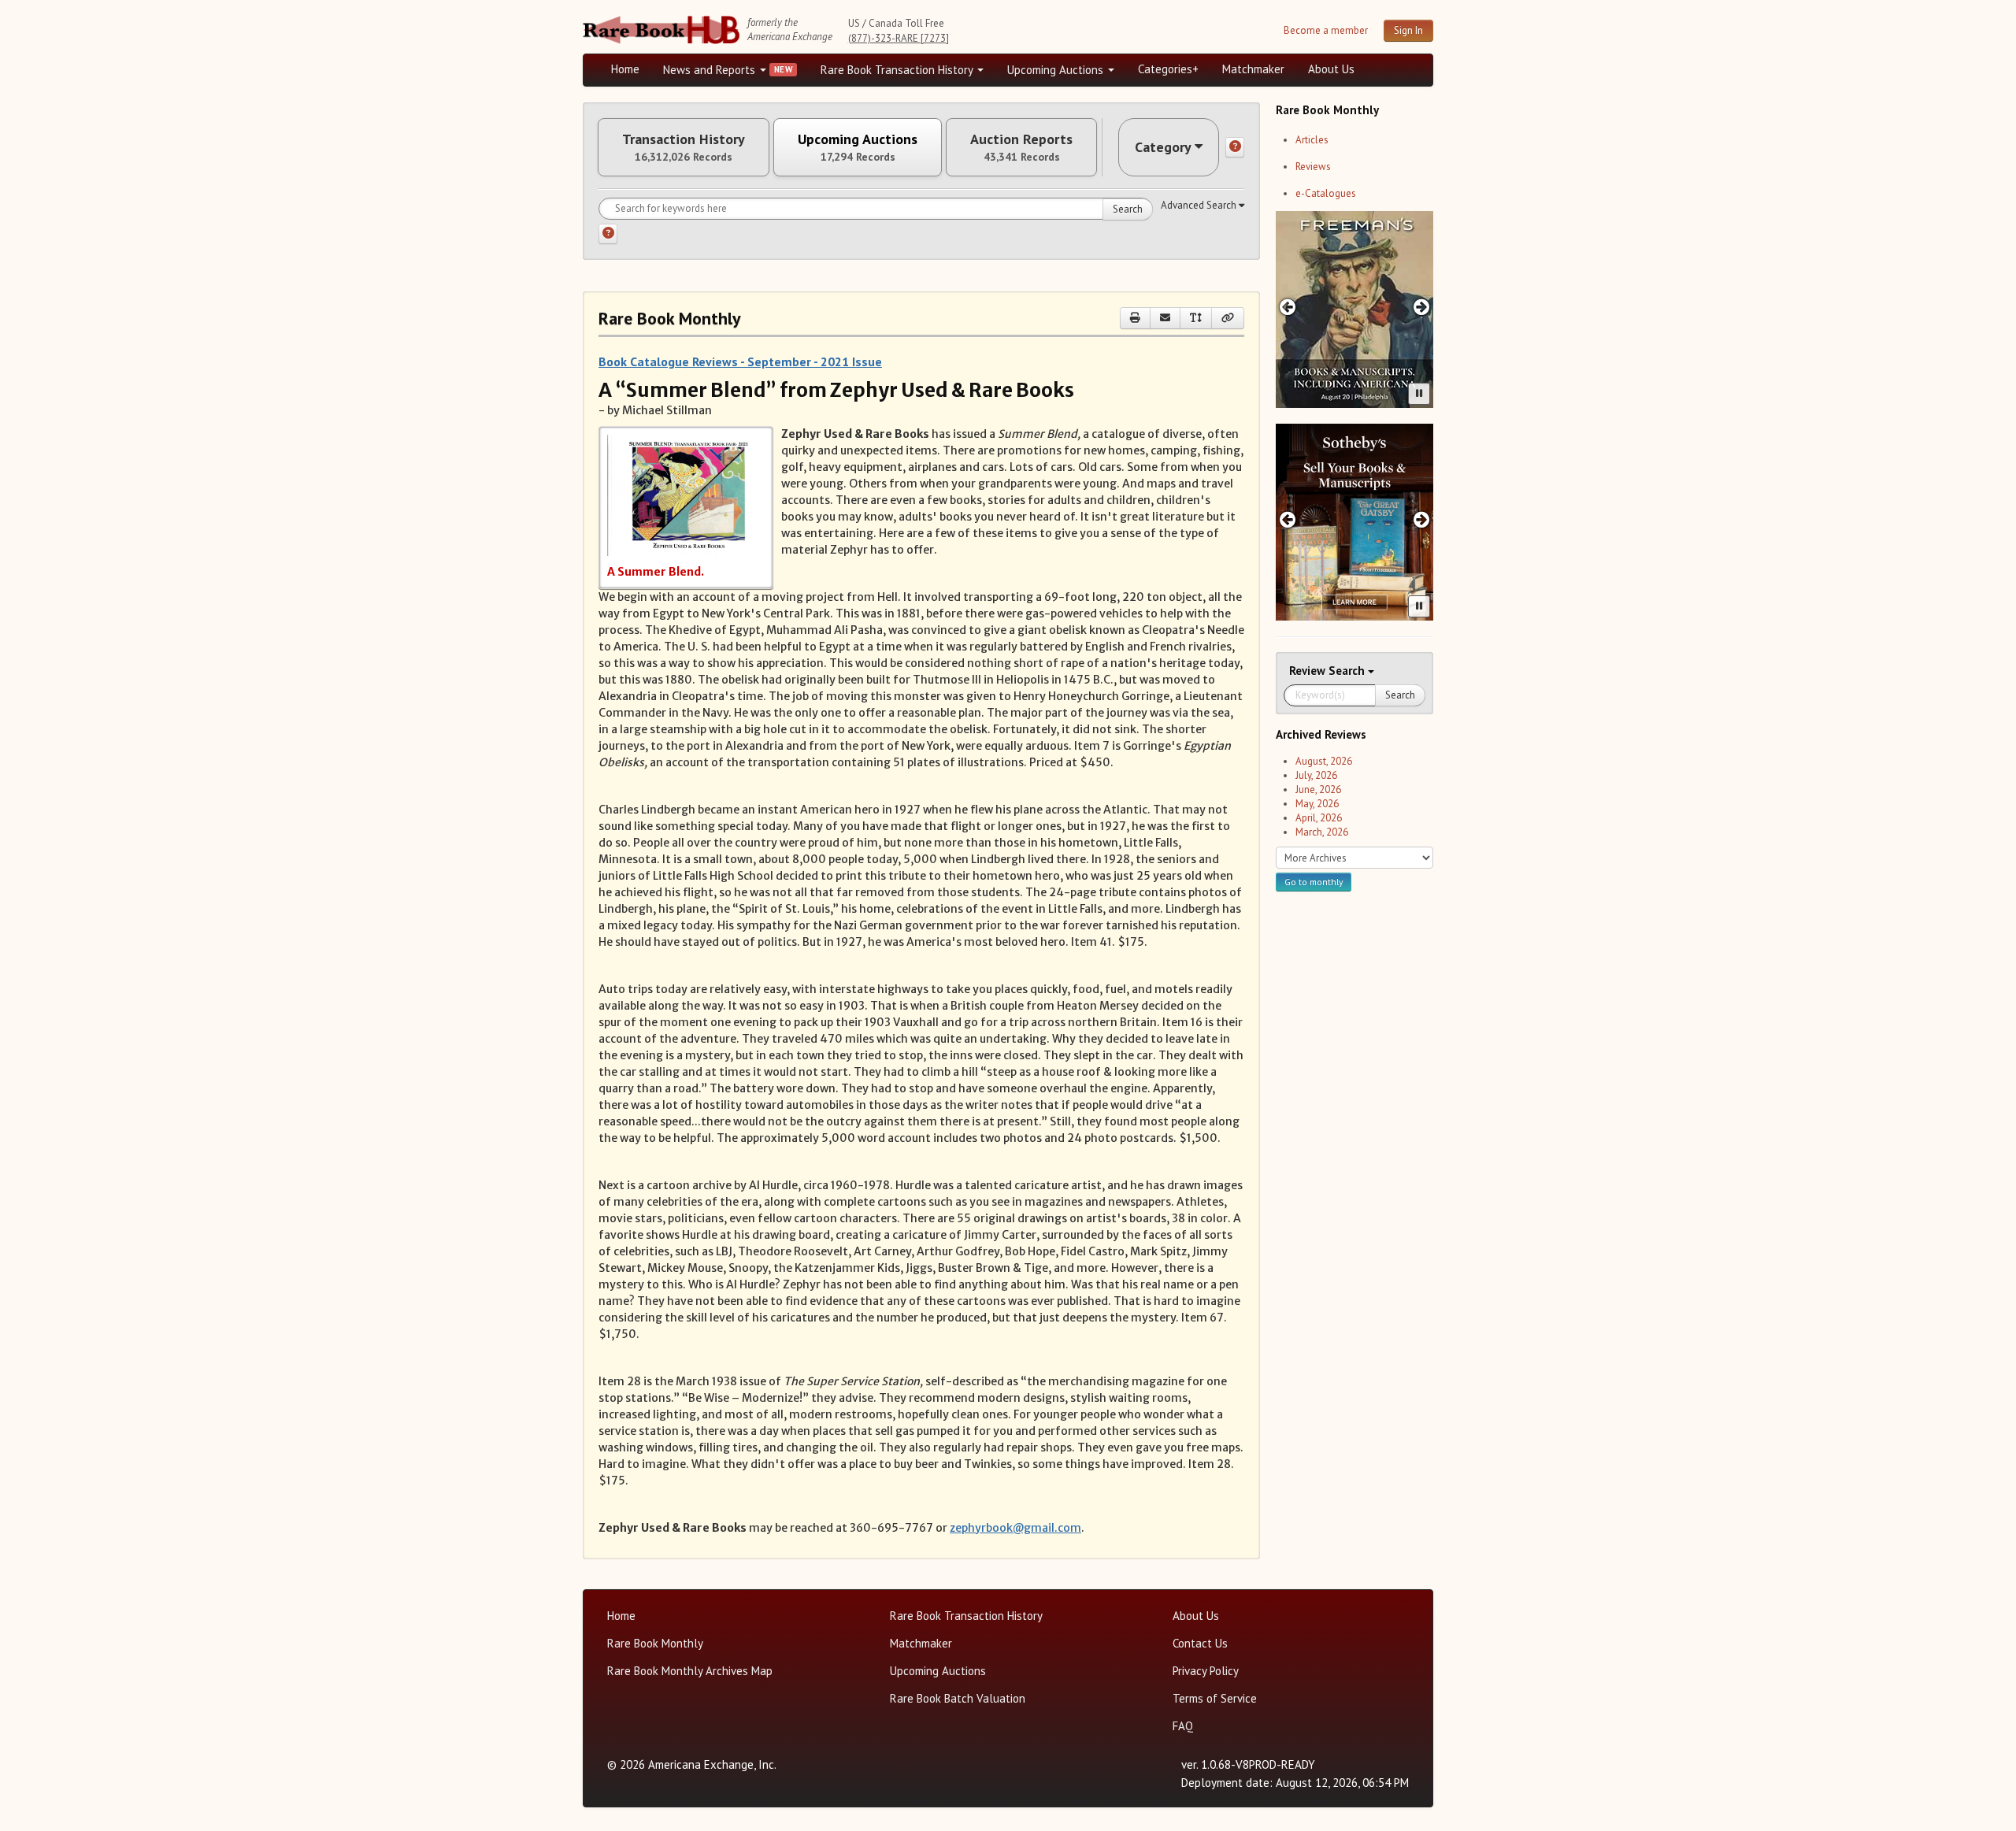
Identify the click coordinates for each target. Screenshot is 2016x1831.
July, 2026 (1316, 775)
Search (1128, 209)
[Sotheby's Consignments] (1354, 522)
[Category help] (1235, 147)
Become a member (1326, 30)
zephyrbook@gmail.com (1015, 1528)
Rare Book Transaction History (898, 70)
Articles (1312, 140)
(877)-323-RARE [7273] (899, 38)
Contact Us (1200, 1643)
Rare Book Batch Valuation (958, 1698)
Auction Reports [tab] (1021, 147)
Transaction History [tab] (684, 147)
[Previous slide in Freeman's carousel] (1287, 307)
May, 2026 (1317, 804)
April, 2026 (1319, 818)
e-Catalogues (1326, 193)
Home (625, 69)
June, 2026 (1318, 789)
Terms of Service (1215, 1698)
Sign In (1408, 30)
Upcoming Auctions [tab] (858, 147)
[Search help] (608, 234)
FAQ (1183, 1726)
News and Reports (711, 70)
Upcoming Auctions (1057, 70)
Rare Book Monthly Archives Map (690, 1671)
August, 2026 (1324, 761)
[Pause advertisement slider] (1419, 394)
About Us (1331, 69)
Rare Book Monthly (655, 1643)
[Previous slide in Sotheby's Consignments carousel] (1287, 519)
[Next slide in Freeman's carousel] (1422, 307)
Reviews (1313, 167)
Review (1309, 671)
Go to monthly (1314, 882)
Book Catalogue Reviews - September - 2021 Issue (740, 361)
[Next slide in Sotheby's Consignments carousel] (1422, 519)
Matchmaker (1253, 69)
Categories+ (1168, 69)
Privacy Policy (1206, 1671)
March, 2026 (1322, 832)
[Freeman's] (1354, 309)
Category (1163, 147)
